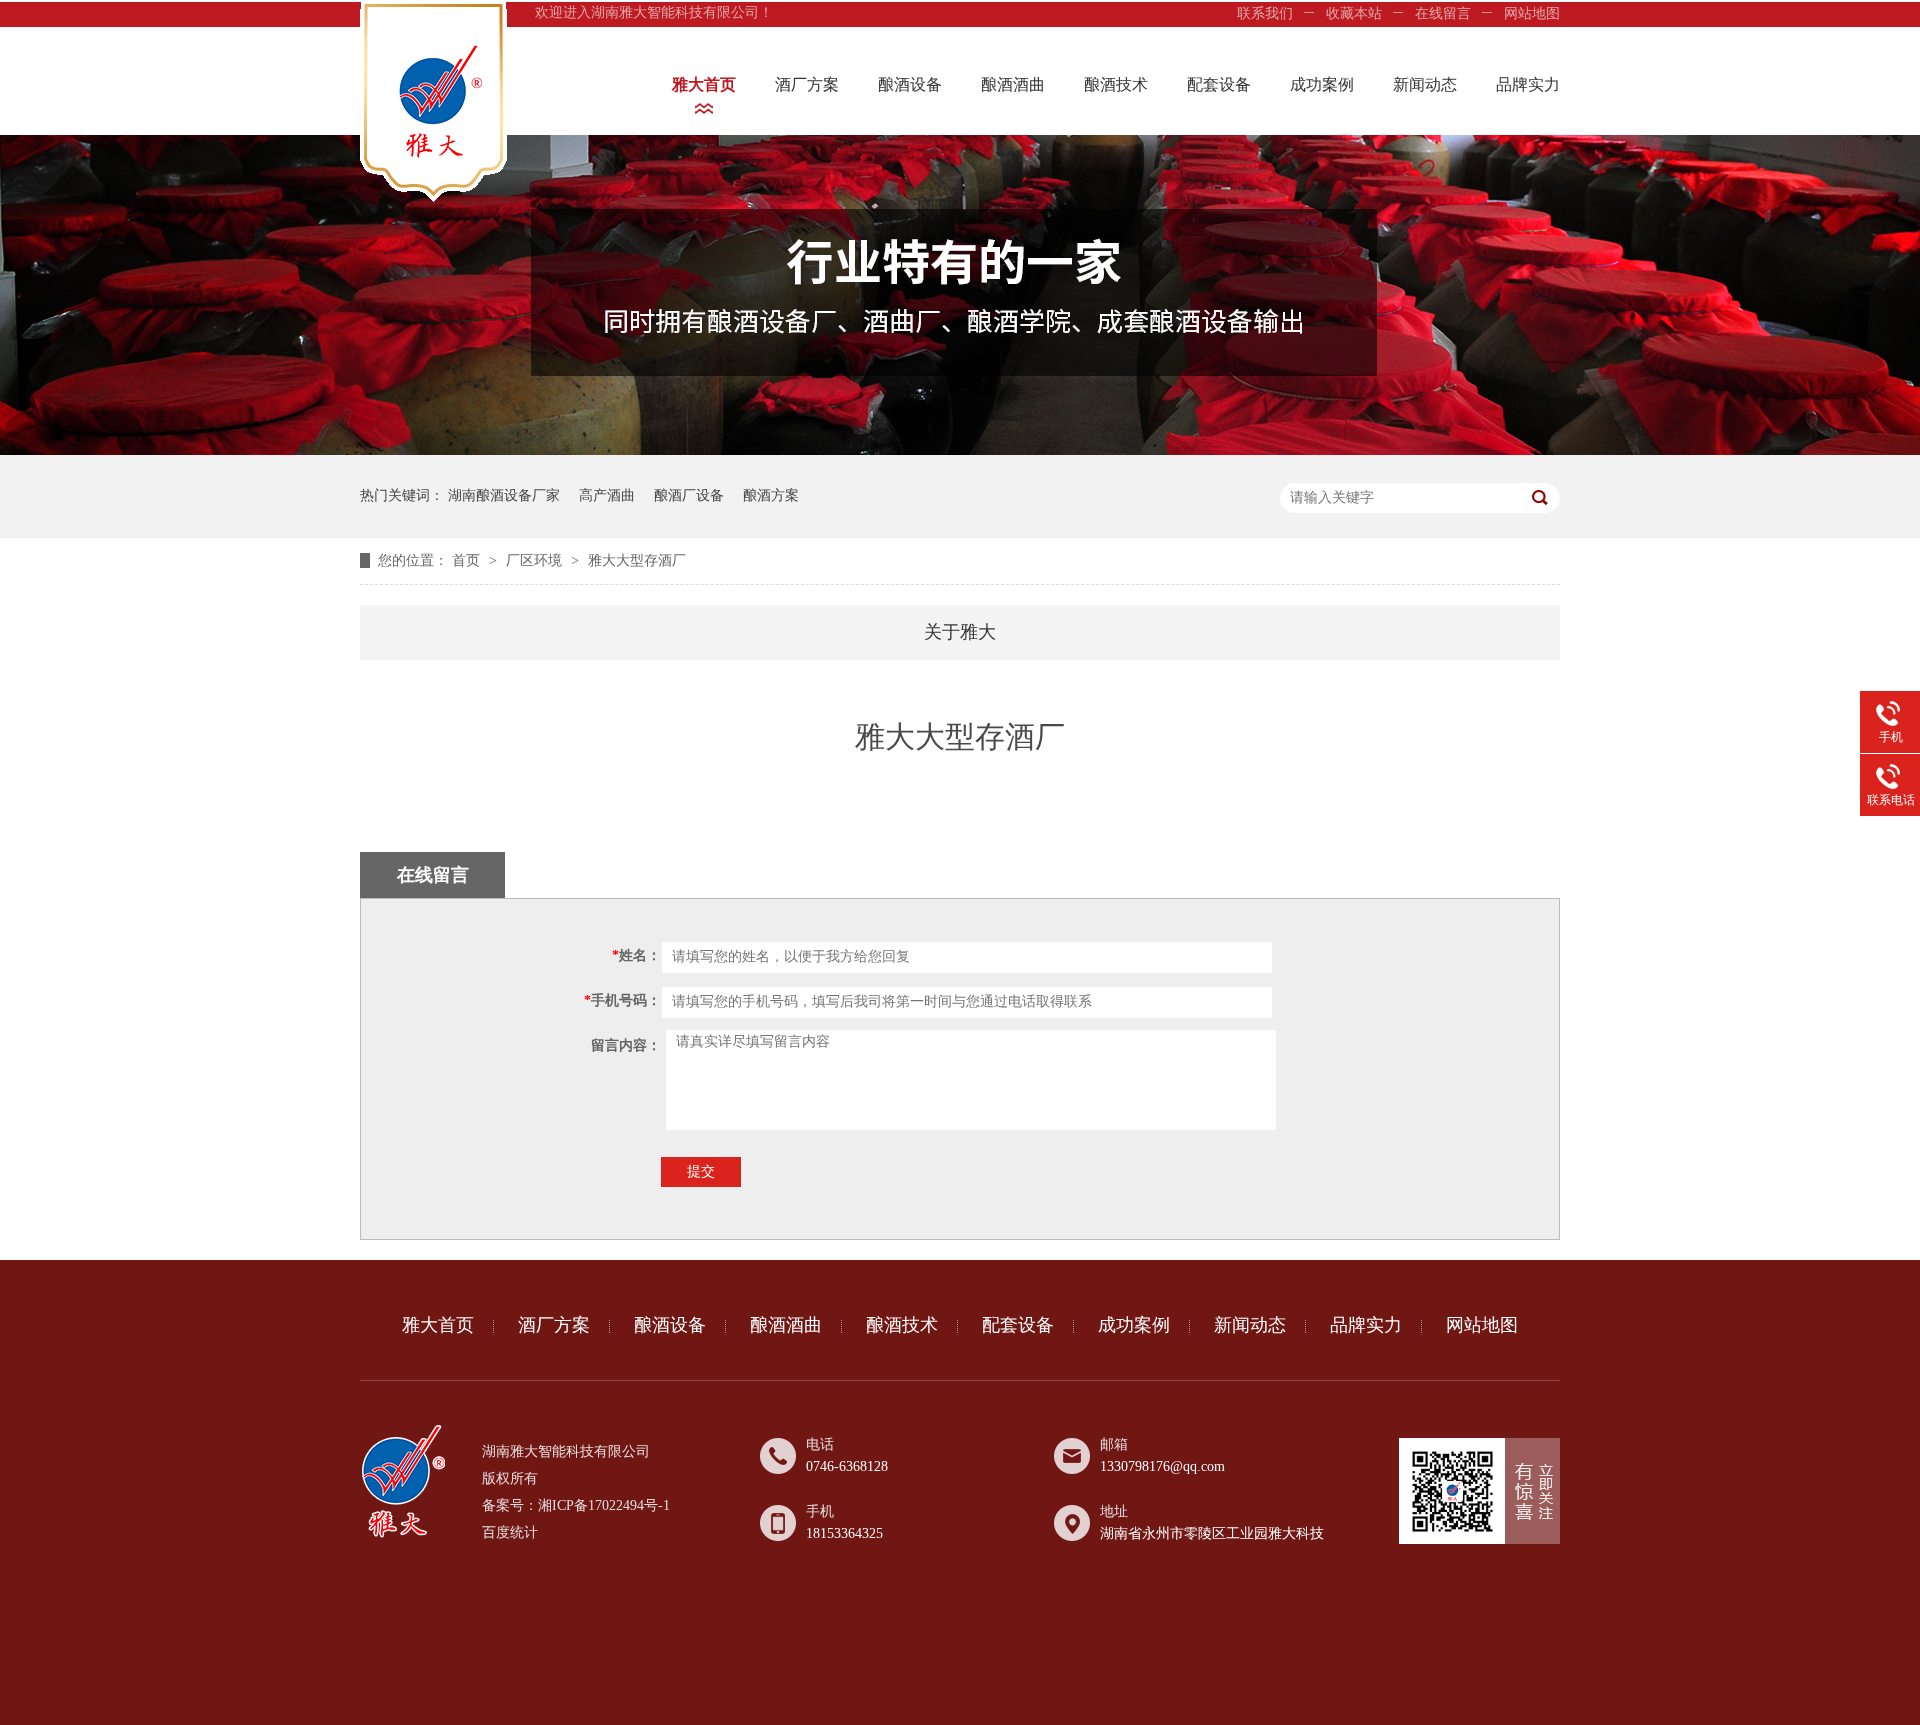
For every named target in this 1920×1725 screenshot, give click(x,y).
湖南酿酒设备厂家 (504, 495)
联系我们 (1265, 13)
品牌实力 (1528, 85)
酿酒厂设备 (689, 495)
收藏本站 (1354, 13)
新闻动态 (1425, 85)
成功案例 (1322, 85)
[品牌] (960, 450)
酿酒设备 (910, 85)
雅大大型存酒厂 (637, 560)
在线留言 (1443, 13)
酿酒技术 (1116, 85)
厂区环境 (536, 560)
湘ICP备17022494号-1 (604, 1505)
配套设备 (1219, 85)
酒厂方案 (807, 85)
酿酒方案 (771, 495)
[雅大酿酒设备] (403, 1533)
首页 (468, 560)
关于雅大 (960, 632)
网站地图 (1532, 13)
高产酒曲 (607, 495)
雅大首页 (704, 85)
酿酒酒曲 (1013, 85)
